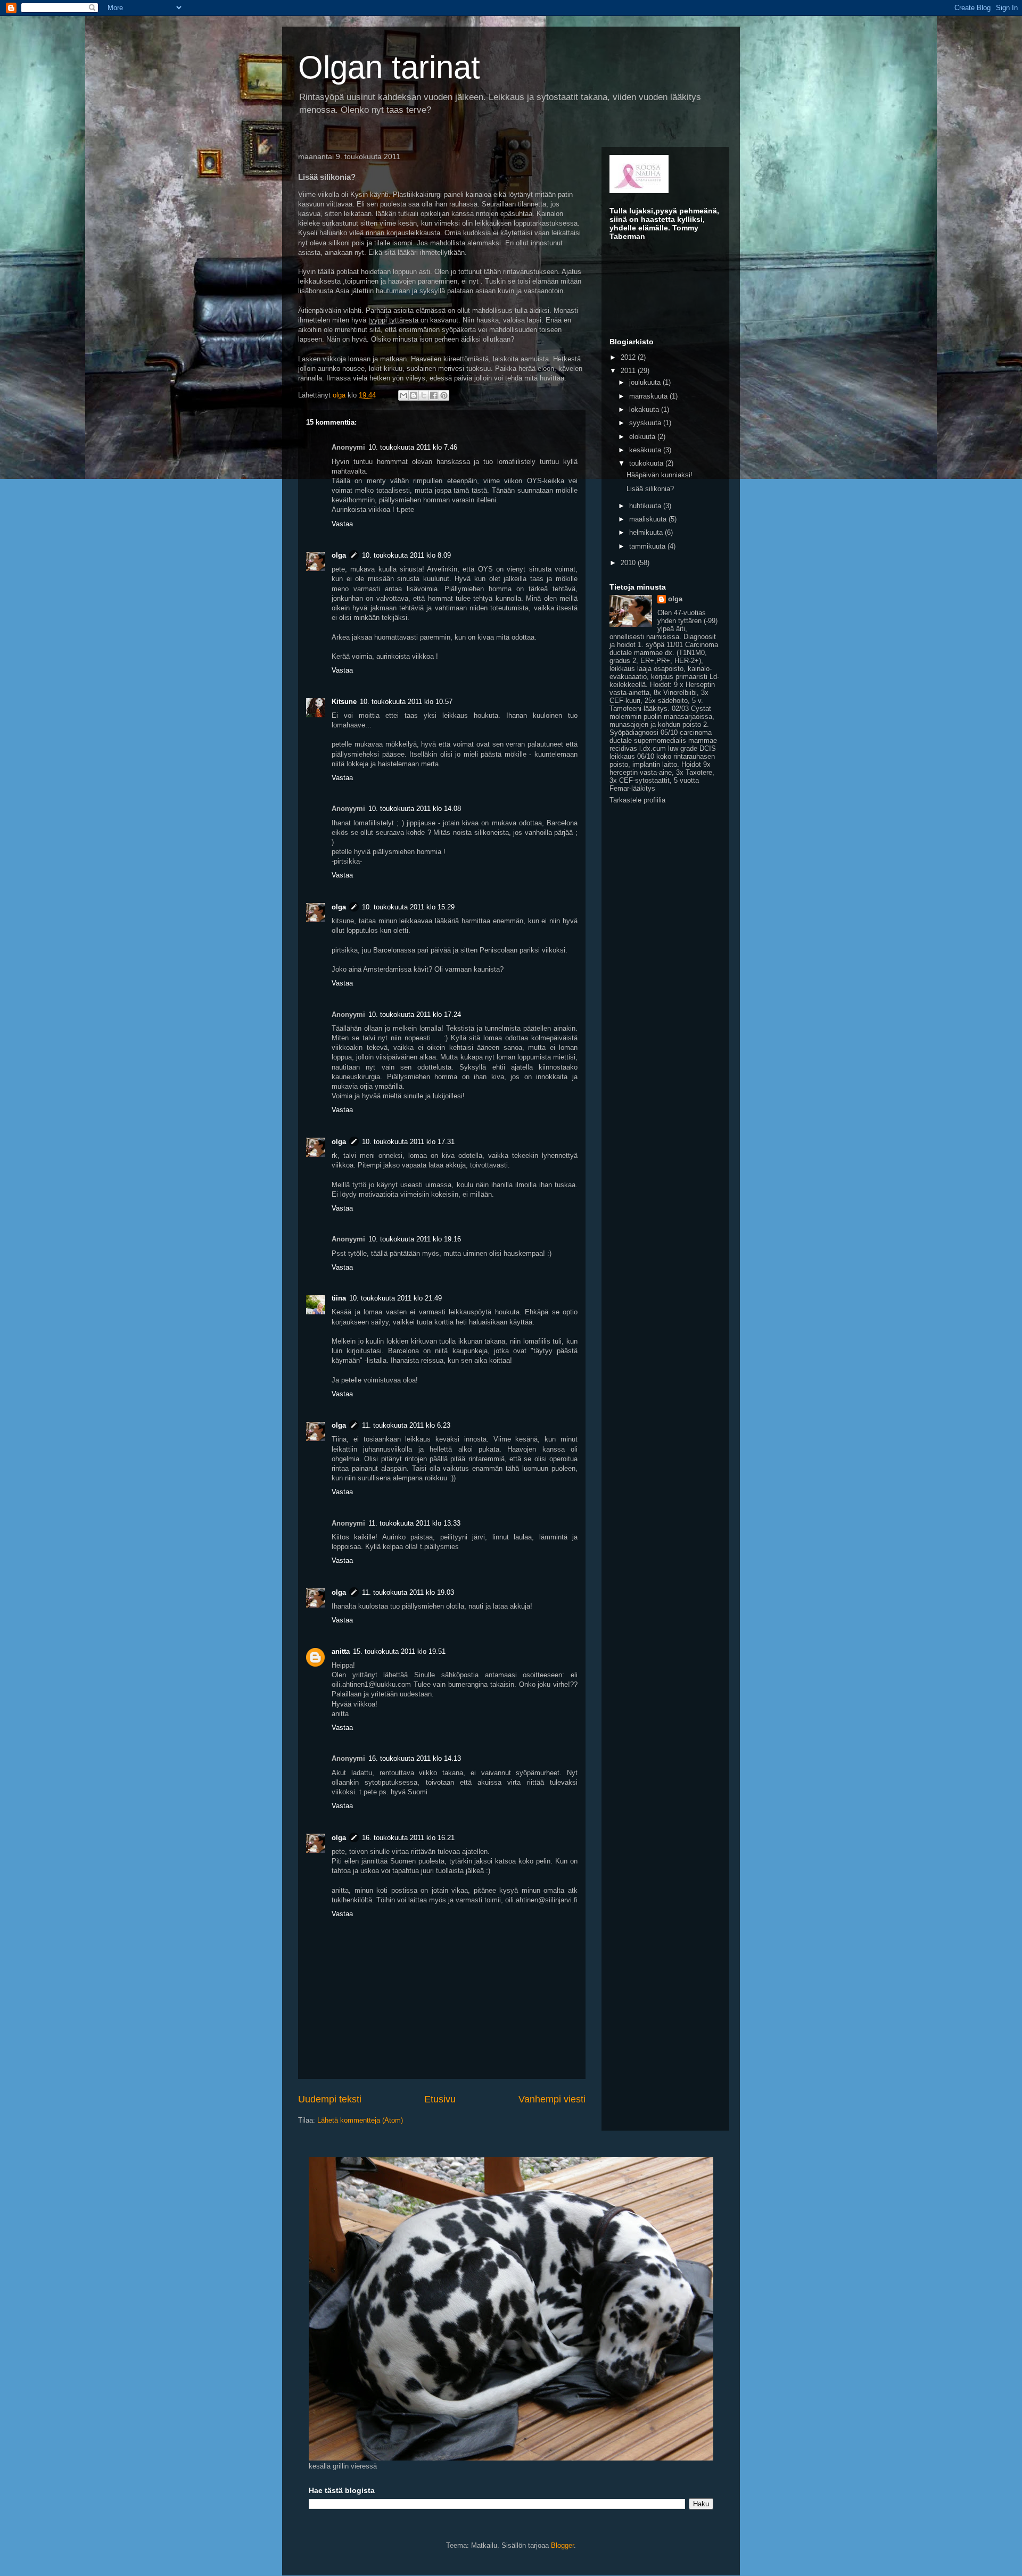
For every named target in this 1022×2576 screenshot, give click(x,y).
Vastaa (342, 524)
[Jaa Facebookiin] (434, 395)
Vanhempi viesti (552, 2099)
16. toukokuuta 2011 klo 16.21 (408, 1838)
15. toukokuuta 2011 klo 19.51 (399, 1651)
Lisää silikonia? (650, 489)
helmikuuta (647, 532)
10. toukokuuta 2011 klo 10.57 (406, 702)
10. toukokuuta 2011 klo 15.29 (408, 907)
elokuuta (643, 437)
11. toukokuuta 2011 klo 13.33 (414, 1523)
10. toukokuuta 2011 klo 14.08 (415, 809)
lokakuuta (645, 409)
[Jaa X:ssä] (424, 395)
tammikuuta (648, 546)
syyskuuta (646, 423)
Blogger (562, 2545)
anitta (341, 1651)
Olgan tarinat (389, 67)
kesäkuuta (646, 450)
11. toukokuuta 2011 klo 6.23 (406, 1425)
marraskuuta (649, 396)
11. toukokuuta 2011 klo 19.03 (408, 1592)
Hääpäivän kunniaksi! (660, 475)
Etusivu (440, 2099)
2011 (629, 371)
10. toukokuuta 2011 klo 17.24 (415, 1014)
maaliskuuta (649, 519)
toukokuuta (647, 463)
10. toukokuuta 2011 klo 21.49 (395, 1298)
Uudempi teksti (330, 2099)
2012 (629, 357)
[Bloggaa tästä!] (414, 395)
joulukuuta (646, 382)
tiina (339, 1298)
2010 (629, 563)
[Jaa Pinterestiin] (444, 395)
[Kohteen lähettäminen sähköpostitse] (403, 395)
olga (339, 555)
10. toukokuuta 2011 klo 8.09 (406, 555)
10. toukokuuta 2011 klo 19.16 (415, 1239)
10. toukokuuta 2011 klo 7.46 (413, 447)
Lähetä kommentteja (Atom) (360, 2120)
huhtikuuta (646, 506)
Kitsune (344, 702)
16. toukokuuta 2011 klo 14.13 (415, 1758)
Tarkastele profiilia (637, 800)
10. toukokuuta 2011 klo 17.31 (408, 1142)
